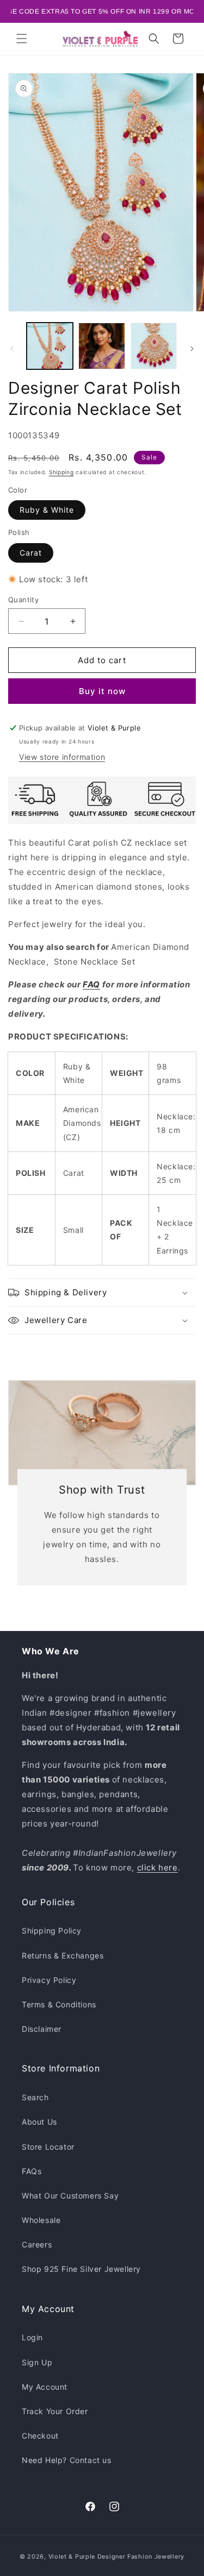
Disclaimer (42, 2029)
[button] (22, 39)
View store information (62, 757)
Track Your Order (55, 2411)
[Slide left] (12, 349)
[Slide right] (192, 349)
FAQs (32, 2171)
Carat (31, 553)
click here (157, 1868)
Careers (37, 2244)
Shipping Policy (52, 1931)
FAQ (91, 984)
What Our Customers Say (70, 2196)
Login (32, 2337)
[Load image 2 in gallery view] (101, 346)
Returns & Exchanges (63, 1955)
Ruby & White (47, 510)
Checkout (40, 2436)
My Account (45, 2387)
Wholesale (41, 2220)
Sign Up (37, 2362)
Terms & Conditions (59, 2004)
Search (35, 2097)
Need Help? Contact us (67, 2460)
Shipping (61, 472)
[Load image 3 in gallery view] (154, 346)
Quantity (23, 600)
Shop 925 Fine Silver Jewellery (81, 2269)
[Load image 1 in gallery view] (50, 346)
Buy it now (102, 691)
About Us (39, 2122)
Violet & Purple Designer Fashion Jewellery (116, 2556)
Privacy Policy (49, 1980)
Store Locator (48, 2147)
